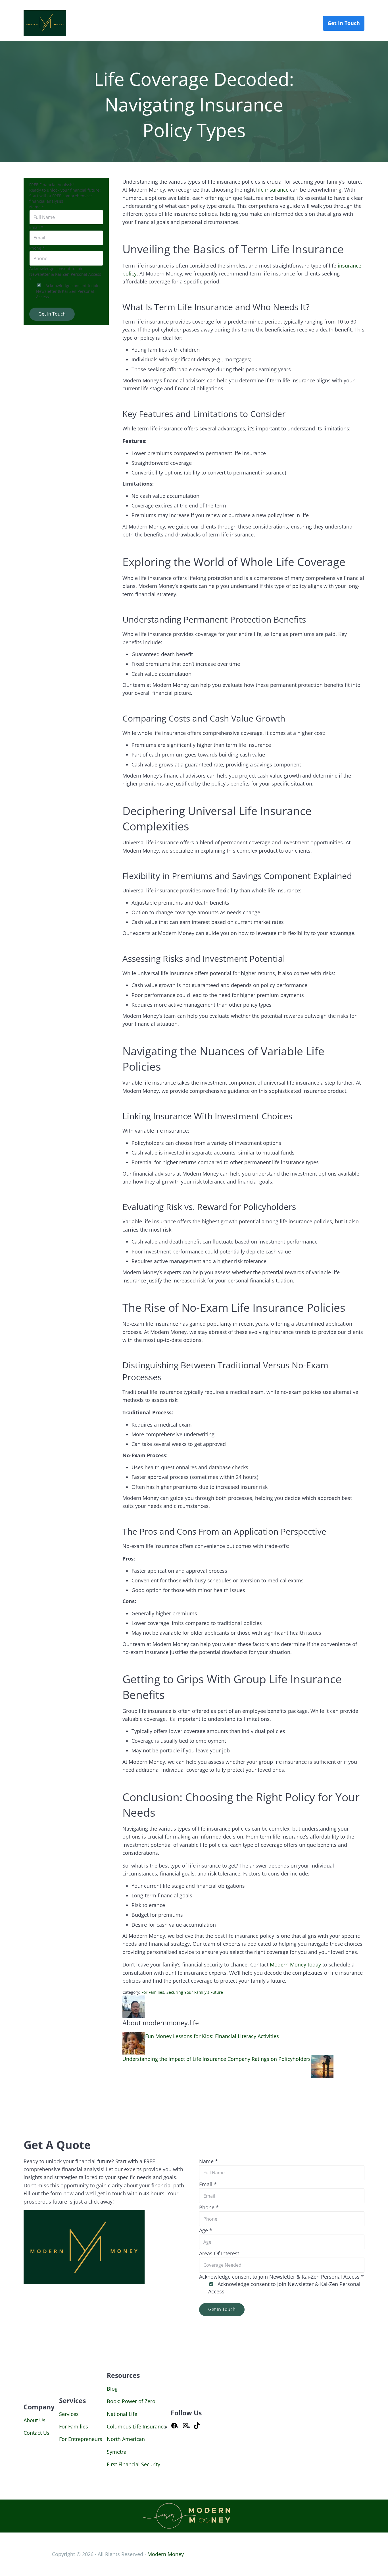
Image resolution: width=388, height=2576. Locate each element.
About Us (35, 2420)
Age (206, 2230)
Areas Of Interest (219, 2253)
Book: (114, 2401)
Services (69, 2414)
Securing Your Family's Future (195, 1992)
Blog (112, 2389)
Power (130, 2401)
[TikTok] (197, 2427)
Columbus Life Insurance (136, 2426)
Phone (37, 248)
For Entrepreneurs (81, 2439)
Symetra (117, 2452)
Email (36, 227)
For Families (153, 1992)
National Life (122, 2414)
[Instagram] (185, 2427)
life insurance (272, 190)
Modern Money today (295, 1964)
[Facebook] (174, 2427)
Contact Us (36, 2433)
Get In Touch (52, 314)
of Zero (147, 2401)
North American (126, 2439)
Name (37, 207)
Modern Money (166, 2554)
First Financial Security (133, 2464)
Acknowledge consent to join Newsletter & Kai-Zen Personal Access (68, 291)
